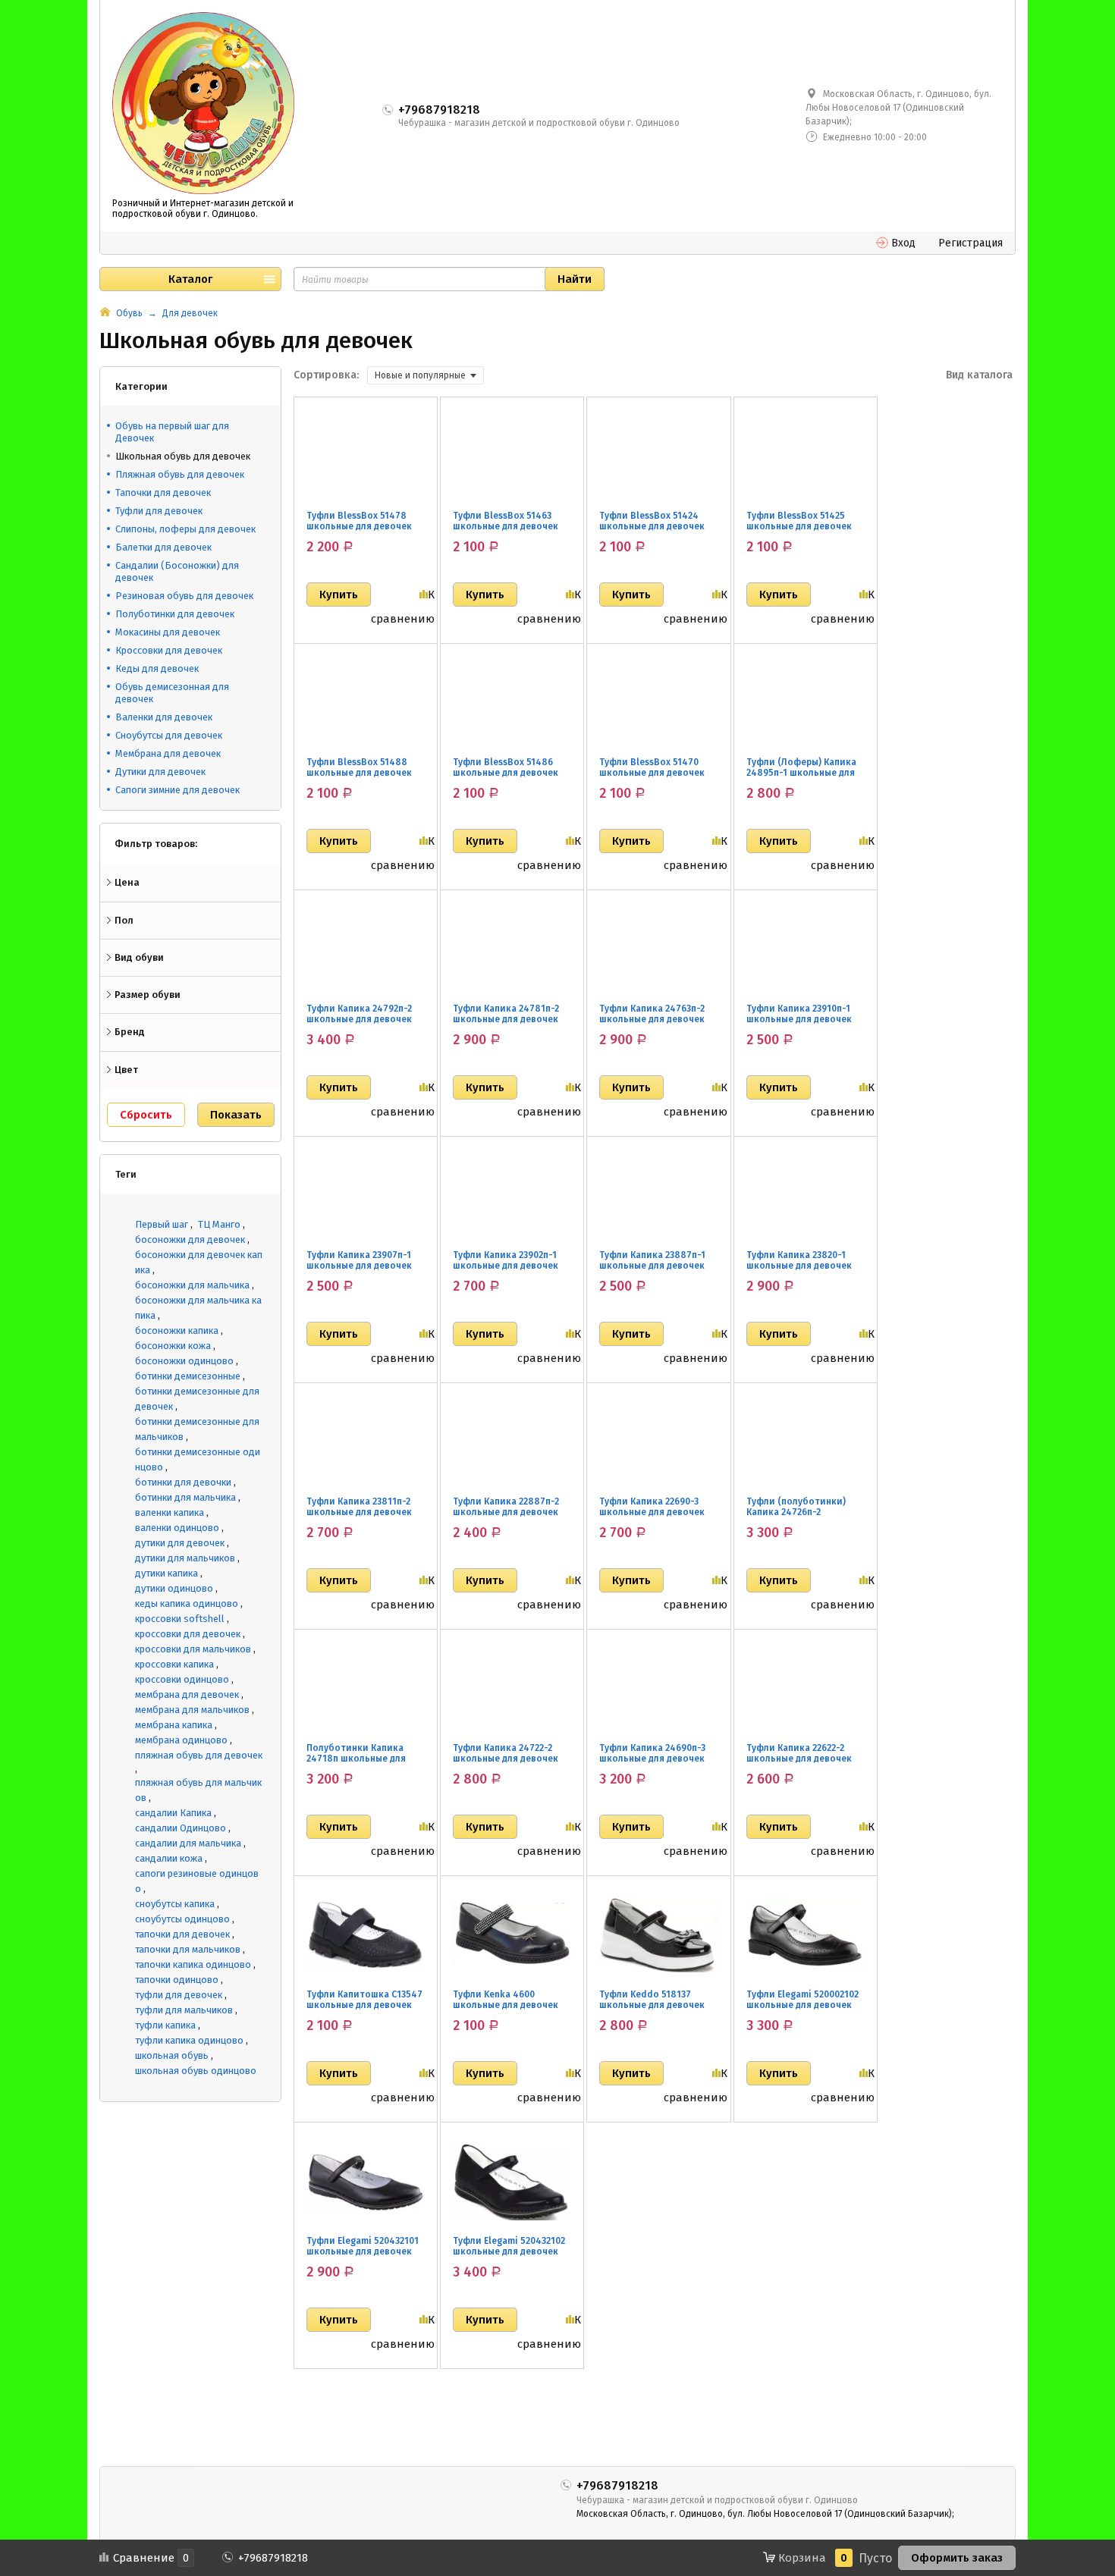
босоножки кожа (173, 1346)
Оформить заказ (957, 2558)
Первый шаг (162, 1224)
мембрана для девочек (187, 1694)
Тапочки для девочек (163, 493)
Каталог (190, 279)
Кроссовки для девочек (169, 650)
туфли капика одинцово (189, 2040)
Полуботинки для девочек (175, 614)
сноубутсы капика (175, 1904)
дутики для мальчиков (185, 1558)
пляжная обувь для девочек (199, 1755)
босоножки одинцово (184, 1361)
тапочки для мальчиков (188, 1949)
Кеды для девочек (157, 668)
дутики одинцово (174, 1588)
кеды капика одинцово (187, 1603)
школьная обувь (172, 2055)
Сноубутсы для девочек (169, 735)
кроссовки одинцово (182, 1679)
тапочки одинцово (177, 1980)
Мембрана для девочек (168, 753)
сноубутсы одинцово (182, 1919)
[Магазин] (105, 313)
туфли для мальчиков (184, 2010)
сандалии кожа (169, 1858)
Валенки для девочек (164, 717)
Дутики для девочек (160, 772)
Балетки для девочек (163, 547)
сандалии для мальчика (188, 1843)
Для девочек (190, 313)
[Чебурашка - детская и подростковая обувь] (203, 103)
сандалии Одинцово (181, 1828)
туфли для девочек (179, 1995)
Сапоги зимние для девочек (177, 790)
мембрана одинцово (181, 1740)
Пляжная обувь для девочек (180, 474)
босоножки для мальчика (192, 1285)
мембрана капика (174, 1725)
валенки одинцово (177, 1528)
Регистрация (971, 243)
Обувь (129, 313)
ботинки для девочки (183, 1482)
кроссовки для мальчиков (193, 1649)
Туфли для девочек (159, 511)
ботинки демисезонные (188, 1376)
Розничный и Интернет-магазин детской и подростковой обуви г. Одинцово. (203, 209)
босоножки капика (177, 1330)
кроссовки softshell (180, 1619)
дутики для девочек (180, 1543)
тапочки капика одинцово (193, 1964)
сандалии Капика (173, 1813)
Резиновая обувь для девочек (184, 596)
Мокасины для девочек (168, 632)
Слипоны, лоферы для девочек (185, 529)
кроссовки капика (174, 1664)
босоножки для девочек (190, 1239)
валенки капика (170, 1512)
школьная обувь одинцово (196, 2071)
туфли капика (165, 2025)
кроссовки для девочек (188, 1634)
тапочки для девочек (182, 1934)
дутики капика (166, 1573)
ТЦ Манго (219, 1224)
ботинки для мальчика (185, 1497)
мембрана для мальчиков (192, 1710)
